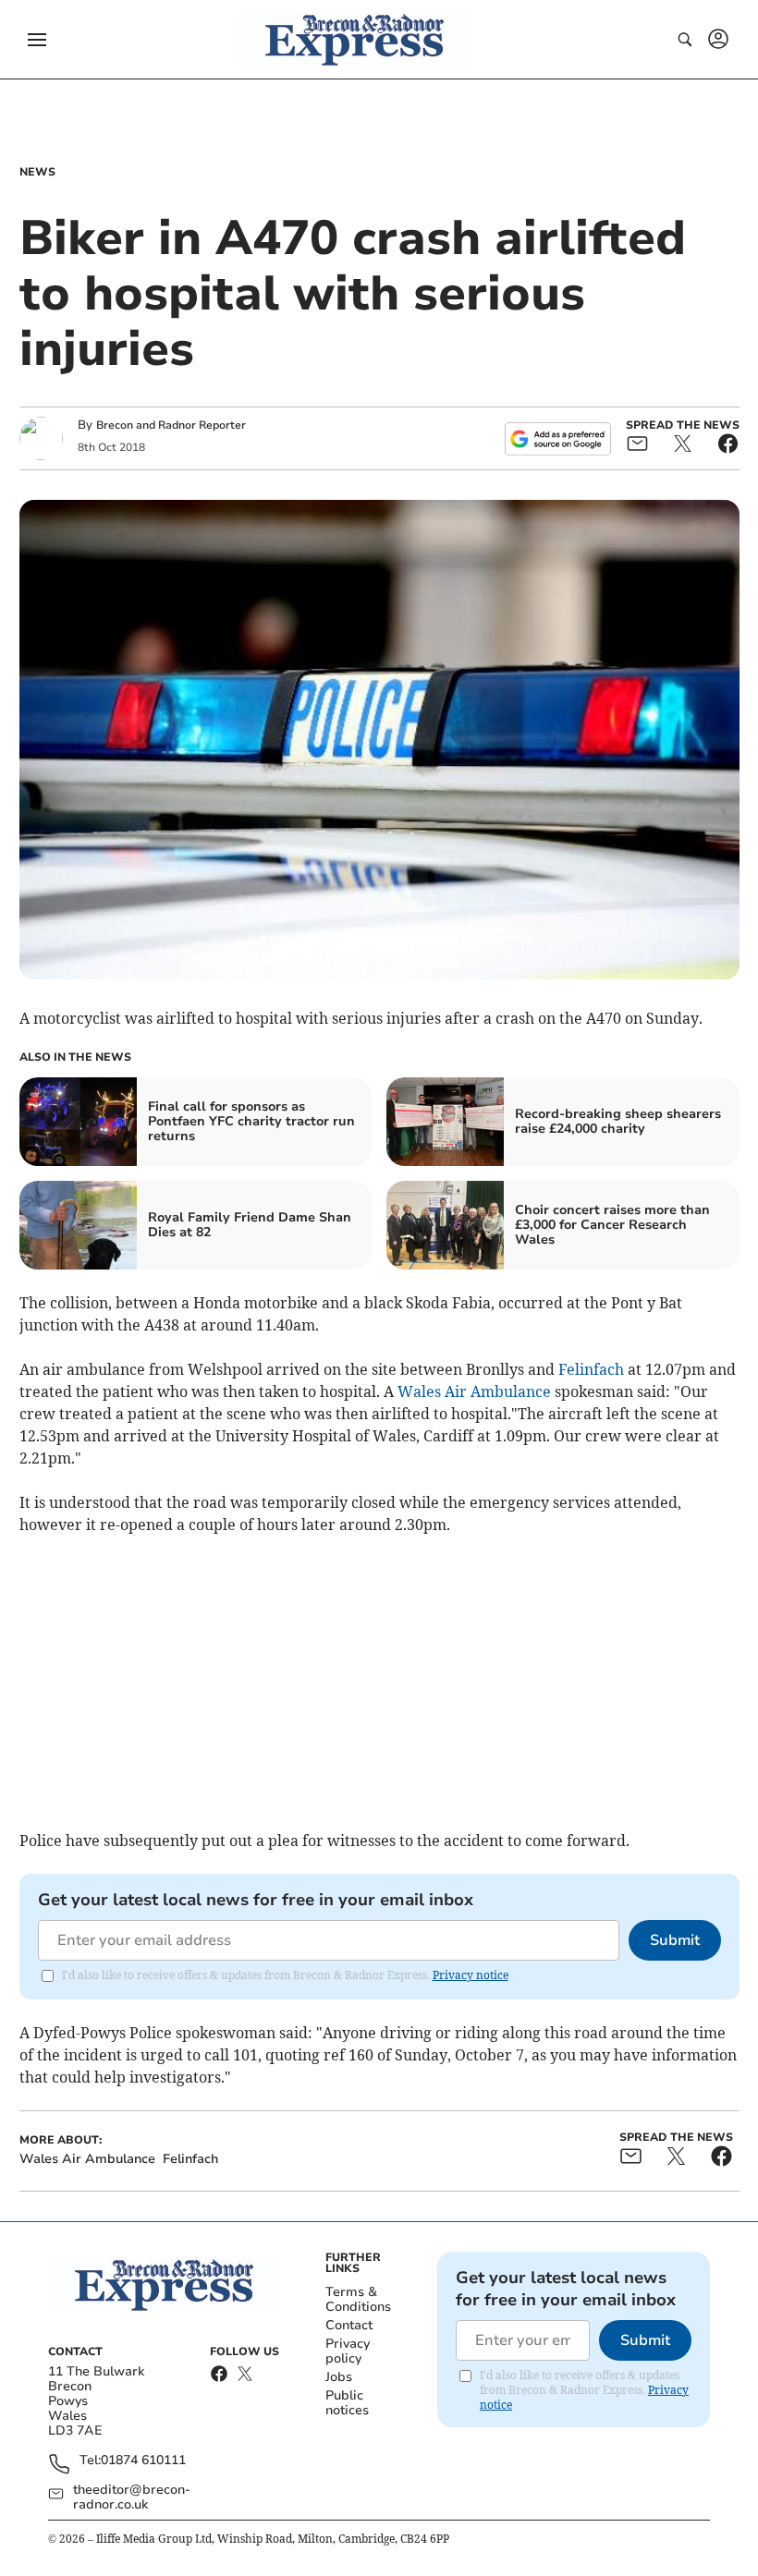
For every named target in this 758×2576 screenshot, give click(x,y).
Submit (675, 1940)
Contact (349, 2325)
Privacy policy (348, 2351)
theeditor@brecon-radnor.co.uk (132, 2497)
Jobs (339, 2377)
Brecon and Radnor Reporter (171, 425)
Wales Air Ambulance (474, 1391)
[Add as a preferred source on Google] (557, 439)
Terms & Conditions (358, 2299)
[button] (37, 40)
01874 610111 (143, 2461)
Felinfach (591, 1369)
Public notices (347, 2403)
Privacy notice (471, 1975)
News (37, 172)
